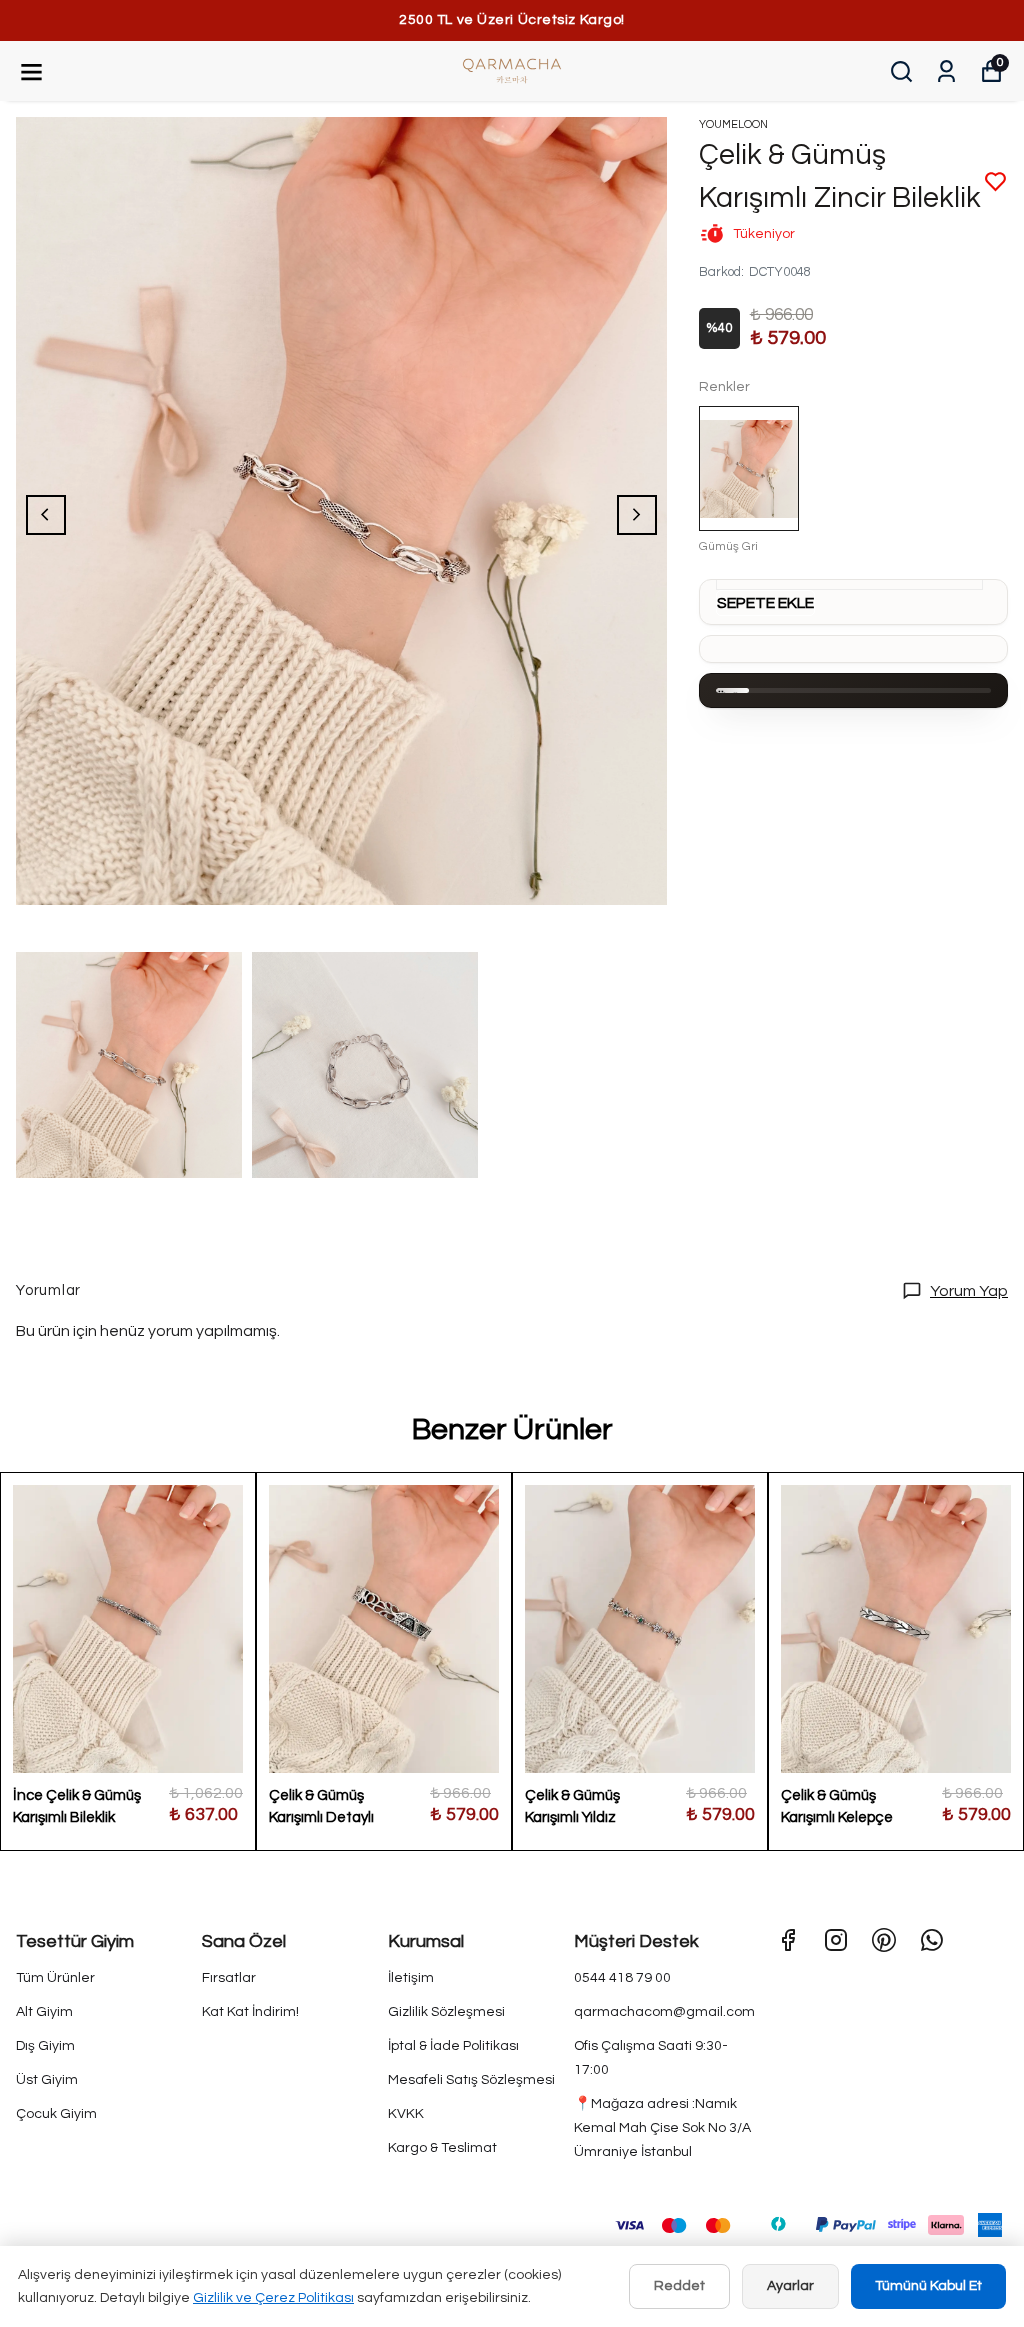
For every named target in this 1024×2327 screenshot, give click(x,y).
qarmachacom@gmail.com (664, 2012)
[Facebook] (788, 1940)
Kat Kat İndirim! (250, 2012)
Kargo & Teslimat (442, 2148)
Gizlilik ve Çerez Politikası (273, 2298)
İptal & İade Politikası (453, 2046)
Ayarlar (790, 2286)
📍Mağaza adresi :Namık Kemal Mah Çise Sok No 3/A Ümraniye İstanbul (662, 2128)
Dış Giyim (45, 2046)
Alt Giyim (44, 2012)
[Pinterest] (884, 1940)
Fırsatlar (229, 1978)
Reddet (679, 2286)
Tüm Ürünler (55, 1978)
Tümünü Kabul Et (928, 2286)
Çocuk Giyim (56, 2114)
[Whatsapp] (932, 1940)
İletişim (411, 1978)
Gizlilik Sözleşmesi (446, 2012)
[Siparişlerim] (946, 71)
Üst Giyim (47, 2080)
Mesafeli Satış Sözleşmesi (471, 2080)
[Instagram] (836, 1940)
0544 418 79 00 (622, 1978)
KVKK (406, 2114)
